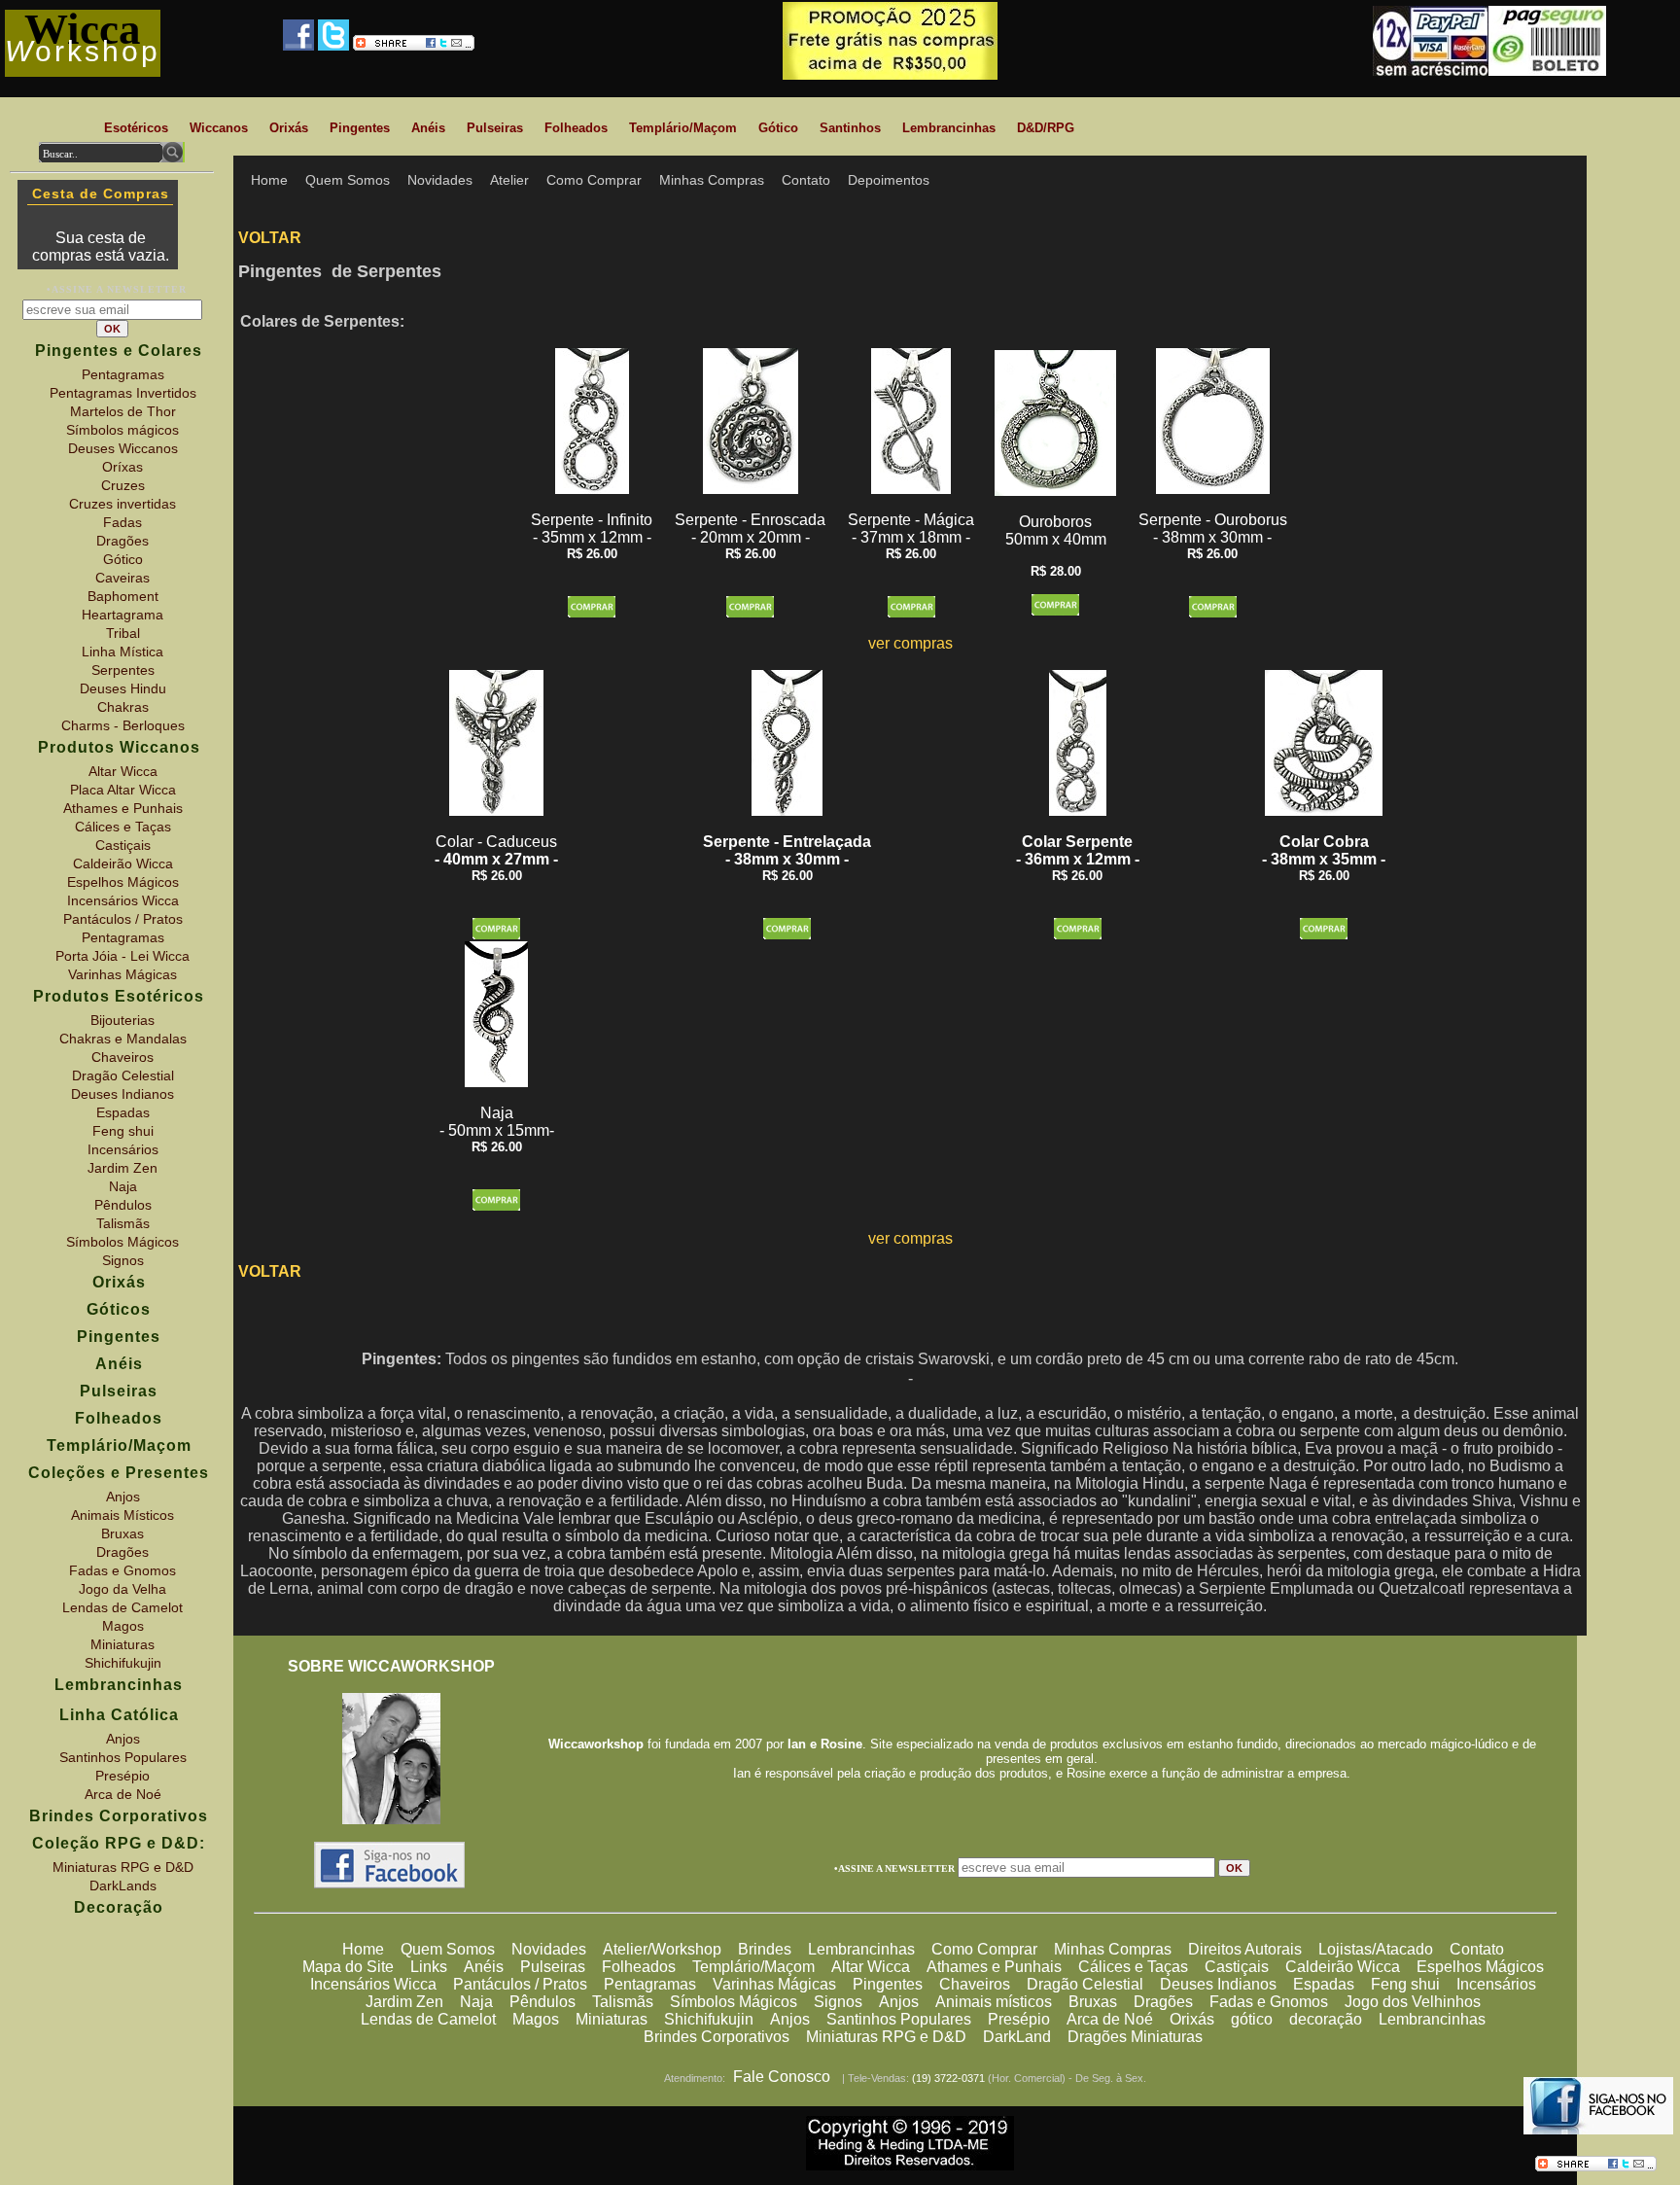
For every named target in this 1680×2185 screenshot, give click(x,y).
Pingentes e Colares (119, 351)
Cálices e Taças (1133, 1967)
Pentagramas (650, 1984)
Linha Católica (119, 1715)
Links (429, 1967)
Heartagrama (122, 615)
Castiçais (1237, 1967)
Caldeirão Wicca (1343, 1967)
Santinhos (850, 128)
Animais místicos (994, 2002)
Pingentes (888, 1984)
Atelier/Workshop (662, 1949)
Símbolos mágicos (122, 430)
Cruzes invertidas (122, 504)
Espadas (1324, 1984)
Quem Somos (448, 1949)
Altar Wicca (871, 1967)
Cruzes (123, 485)
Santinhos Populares (899, 2019)
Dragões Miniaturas (1135, 2037)
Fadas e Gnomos (1269, 2002)
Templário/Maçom (753, 1967)
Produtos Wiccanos (119, 747)
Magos (536, 2019)
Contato (1477, 1949)
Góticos (119, 1309)
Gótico (778, 128)
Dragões (1163, 2002)
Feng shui (1405, 1984)
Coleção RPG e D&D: (119, 1843)
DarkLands (123, 1885)
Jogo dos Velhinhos (1413, 2002)
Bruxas (1093, 2002)
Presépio (1019, 2019)
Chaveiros (975, 1984)
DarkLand (1017, 2037)
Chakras (123, 707)
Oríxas (122, 467)
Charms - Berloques (123, 725)
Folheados (639, 1967)
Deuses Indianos (1218, 1984)
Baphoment (123, 596)
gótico (1252, 2019)
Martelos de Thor (123, 411)
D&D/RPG (1046, 128)
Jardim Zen (404, 2002)
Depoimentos (889, 180)
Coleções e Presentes (119, 1473)
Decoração (119, 1907)
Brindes (765, 1949)
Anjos (899, 2002)
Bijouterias (122, 1020)
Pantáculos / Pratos (520, 1984)
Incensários (1496, 1984)
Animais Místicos (122, 1515)
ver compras (910, 643)
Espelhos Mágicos (1480, 1967)
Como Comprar (984, 1949)
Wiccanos (219, 128)
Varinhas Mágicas (774, 1984)
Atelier (509, 180)
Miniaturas (612, 2019)
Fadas (122, 522)
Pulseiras (553, 1967)
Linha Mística (122, 652)
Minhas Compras (1113, 1949)
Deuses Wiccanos (123, 448)
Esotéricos (136, 128)
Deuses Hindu (123, 688)
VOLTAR (270, 238)
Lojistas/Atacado (1376, 1949)
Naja (476, 2002)
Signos (838, 2002)
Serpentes (123, 670)
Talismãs (623, 2002)
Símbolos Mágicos (734, 2002)
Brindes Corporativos (717, 2037)
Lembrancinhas (861, 1949)
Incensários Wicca (373, 1984)
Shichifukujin (709, 2019)
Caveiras (122, 578)
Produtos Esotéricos (119, 996)
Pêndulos (542, 2002)
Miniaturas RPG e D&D (886, 2037)
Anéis (484, 1967)
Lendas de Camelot (428, 2019)
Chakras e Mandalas (123, 1039)
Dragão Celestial (1085, 1984)
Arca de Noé (1110, 2019)
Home (363, 1949)
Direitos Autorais (1245, 1949)
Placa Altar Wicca (123, 790)
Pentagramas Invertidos (123, 393)
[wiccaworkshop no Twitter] (333, 45)
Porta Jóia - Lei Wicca (122, 956)
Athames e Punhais (994, 1967)
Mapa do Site (348, 1967)
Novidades (549, 1949)
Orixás (1192, 2019)
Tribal (123, 633)
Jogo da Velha (122, 1589)
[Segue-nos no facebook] (390, 1883)
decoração (1326, 2019)
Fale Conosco (782, 2077)
